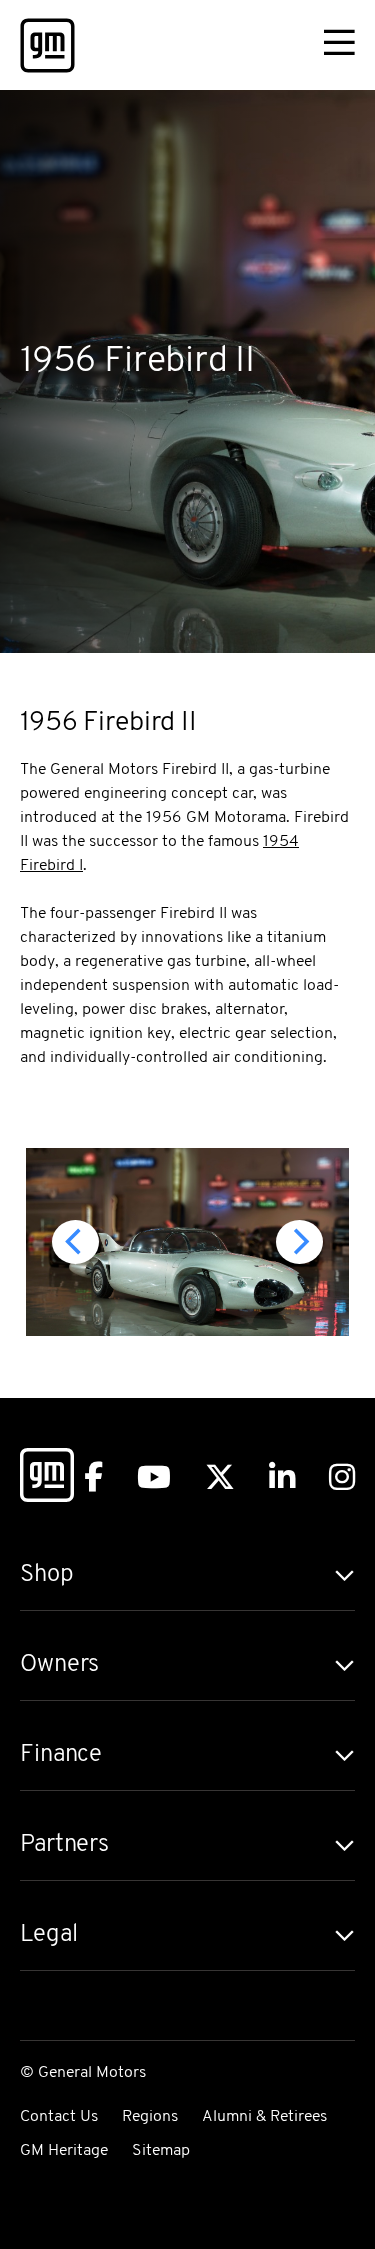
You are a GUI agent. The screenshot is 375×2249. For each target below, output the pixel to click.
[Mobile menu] (339, 45)
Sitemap (161, 2151)
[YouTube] (154, 1477)
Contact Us (59, 2117)
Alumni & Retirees (264, 2117)
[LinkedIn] (282, 1477)
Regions (150, 2117)
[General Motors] (47, 1479)
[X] (220, 1477)
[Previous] (75, 1242)
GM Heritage (64, 2151)
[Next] (299, 1242)
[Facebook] (93, 1477)
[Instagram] (342, 1477)
